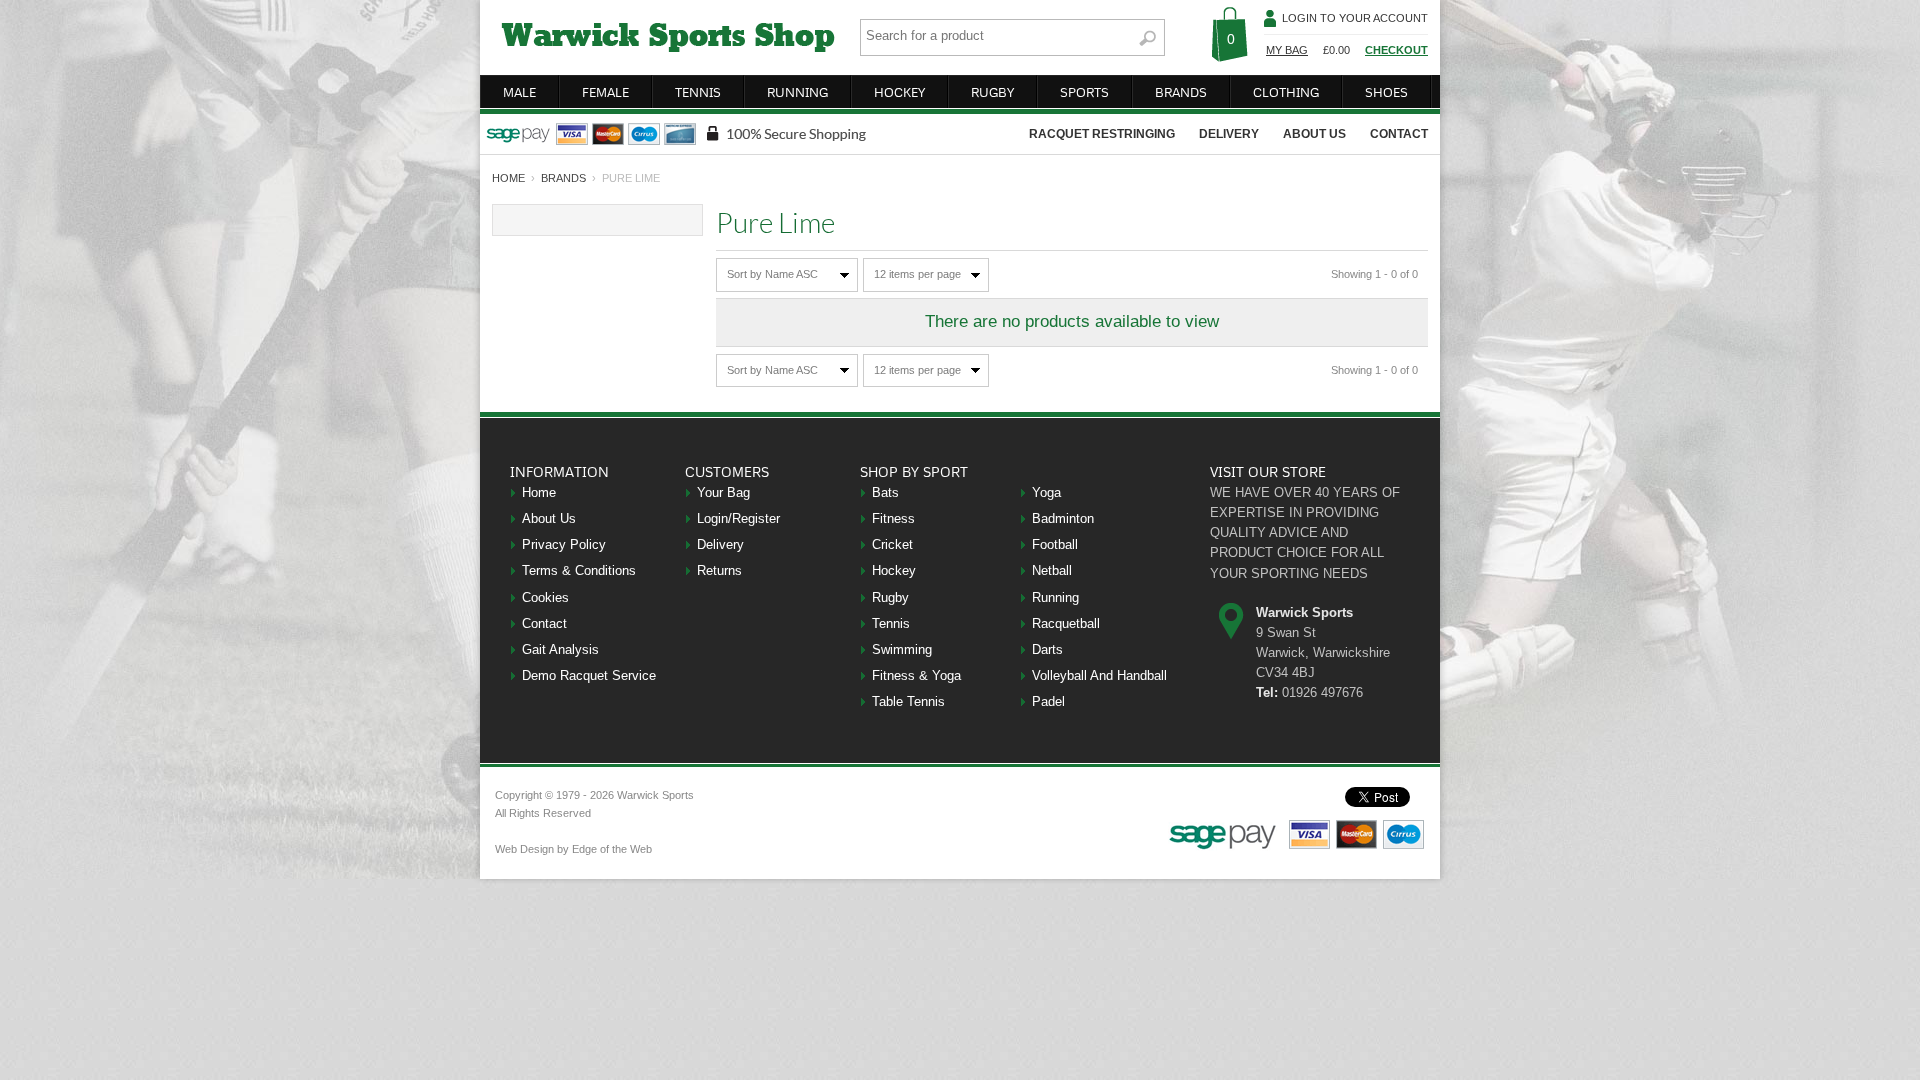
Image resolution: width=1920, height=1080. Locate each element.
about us (1314, 134)
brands (1181, 92)
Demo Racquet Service (589, 675)
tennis (698, 92)
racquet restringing (1102, 134)
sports (1084, 92)
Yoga (1046, 492)
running (797, 92)
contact (1399, 134)
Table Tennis (908, 701)
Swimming (902, 649)
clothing (1286, 92)
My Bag (1287, 50)
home (508, 178)
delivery (1229, 134)
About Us (549, 518)
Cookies (545, 597)
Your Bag (723, 492)
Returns (719, 570)
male (519, 92)
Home (539, 492)
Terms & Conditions (579, 570)
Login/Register (738, 518)
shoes (1386, 92)
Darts (1047, 649)
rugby (992, 92)
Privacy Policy (564, 544)
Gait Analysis (560, 649)
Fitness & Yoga (916, 675)
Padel (1048, 701)
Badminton (1063, 518)
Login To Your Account (1355, 18)
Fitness (893, 518)
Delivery (720, 544)
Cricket (892, 544)
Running (1055, 597)
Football (1055, 544)
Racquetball (1066, 623)
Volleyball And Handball (1099, 675)
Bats (885, 492)
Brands (563, 178)
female (605, 92)
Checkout (1396, 50)
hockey (899, 92)
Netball (1052, 570)
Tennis (891, 623)
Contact (544, 623)
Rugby (890, 597)
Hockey (894, 570)
